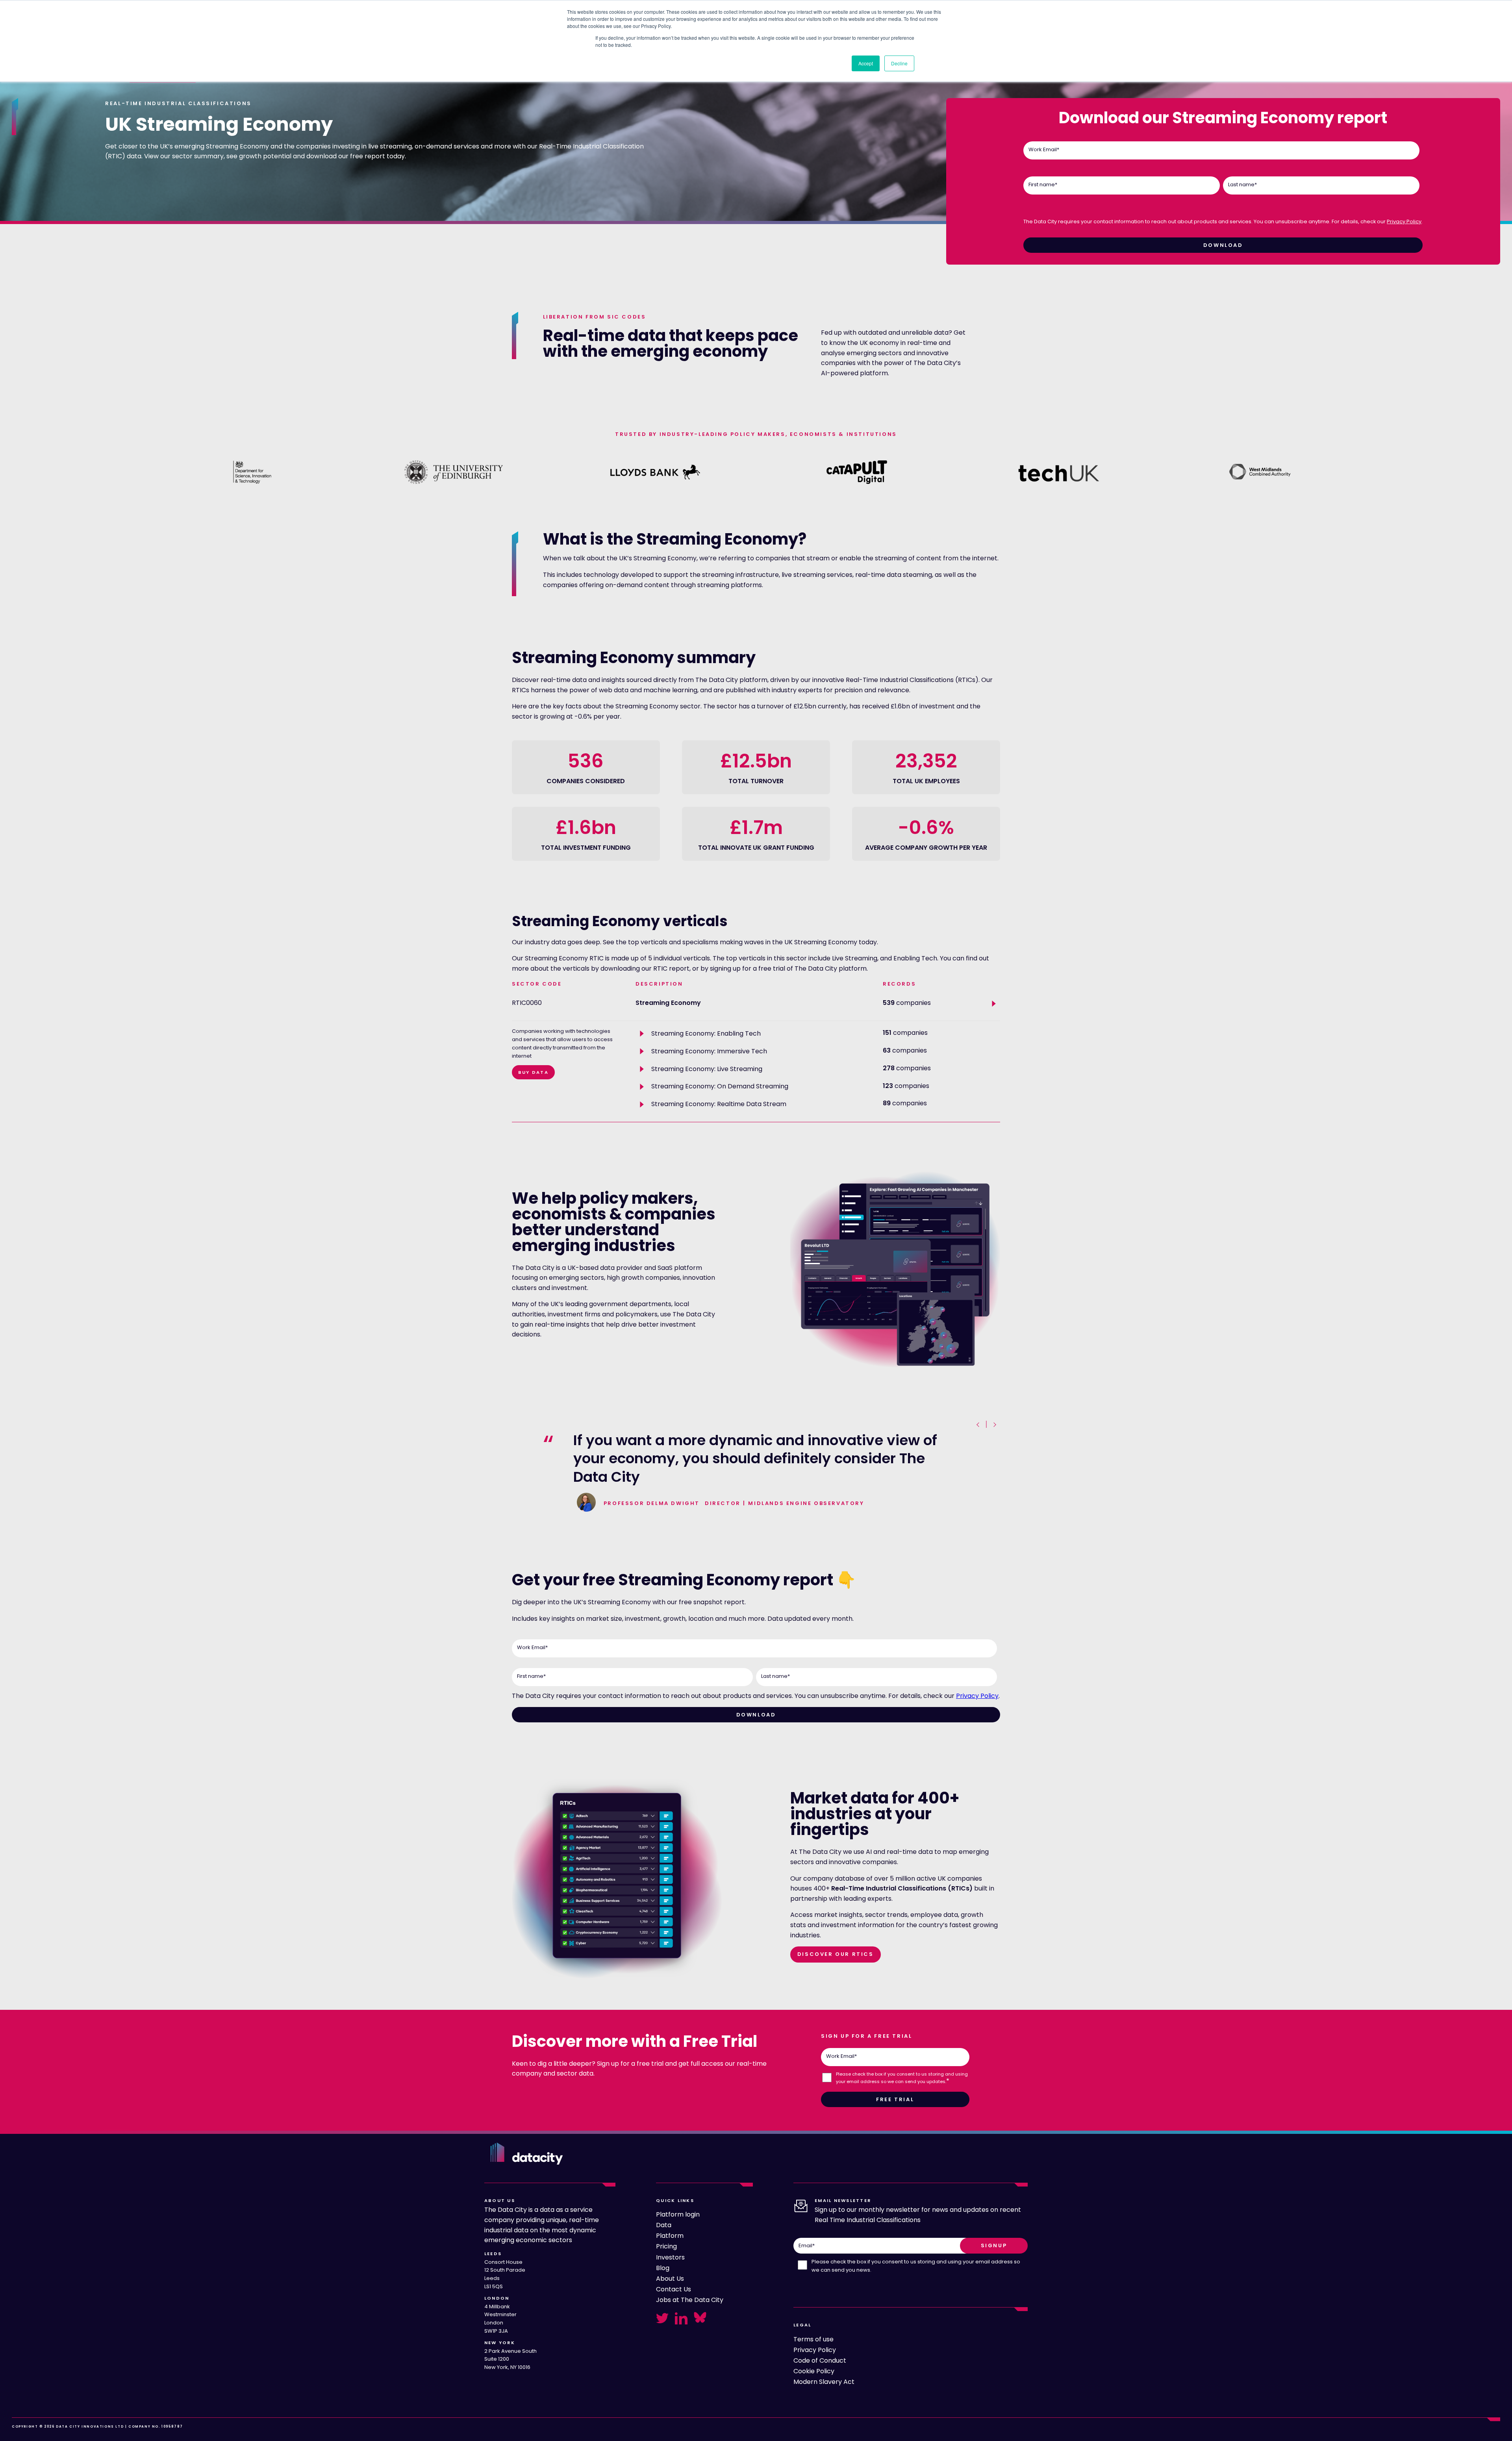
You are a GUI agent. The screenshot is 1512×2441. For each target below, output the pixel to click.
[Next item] (994, 1425)
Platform (670, 2236)
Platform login (678, 2214)
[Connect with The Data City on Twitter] (662, 2318)
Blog (663, 2268)
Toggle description (643, 1034)
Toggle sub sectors (995, 1004)
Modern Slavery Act (824, 2382)
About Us (670, 2279)
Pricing (666, 2246)
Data (664, 2225)
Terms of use (813, 2339)
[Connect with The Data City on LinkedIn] (681, 2318)
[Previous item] (979, 1425)
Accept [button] (866, 63)
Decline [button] (899, 63)
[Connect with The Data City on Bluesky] (700, 2317)
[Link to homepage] (527, 2154)
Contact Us (674, 2289)
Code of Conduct (820, 2360)
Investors (670, 2257)
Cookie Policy (814, 2371)
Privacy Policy (1404, 221)
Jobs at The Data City (690, 2300)
